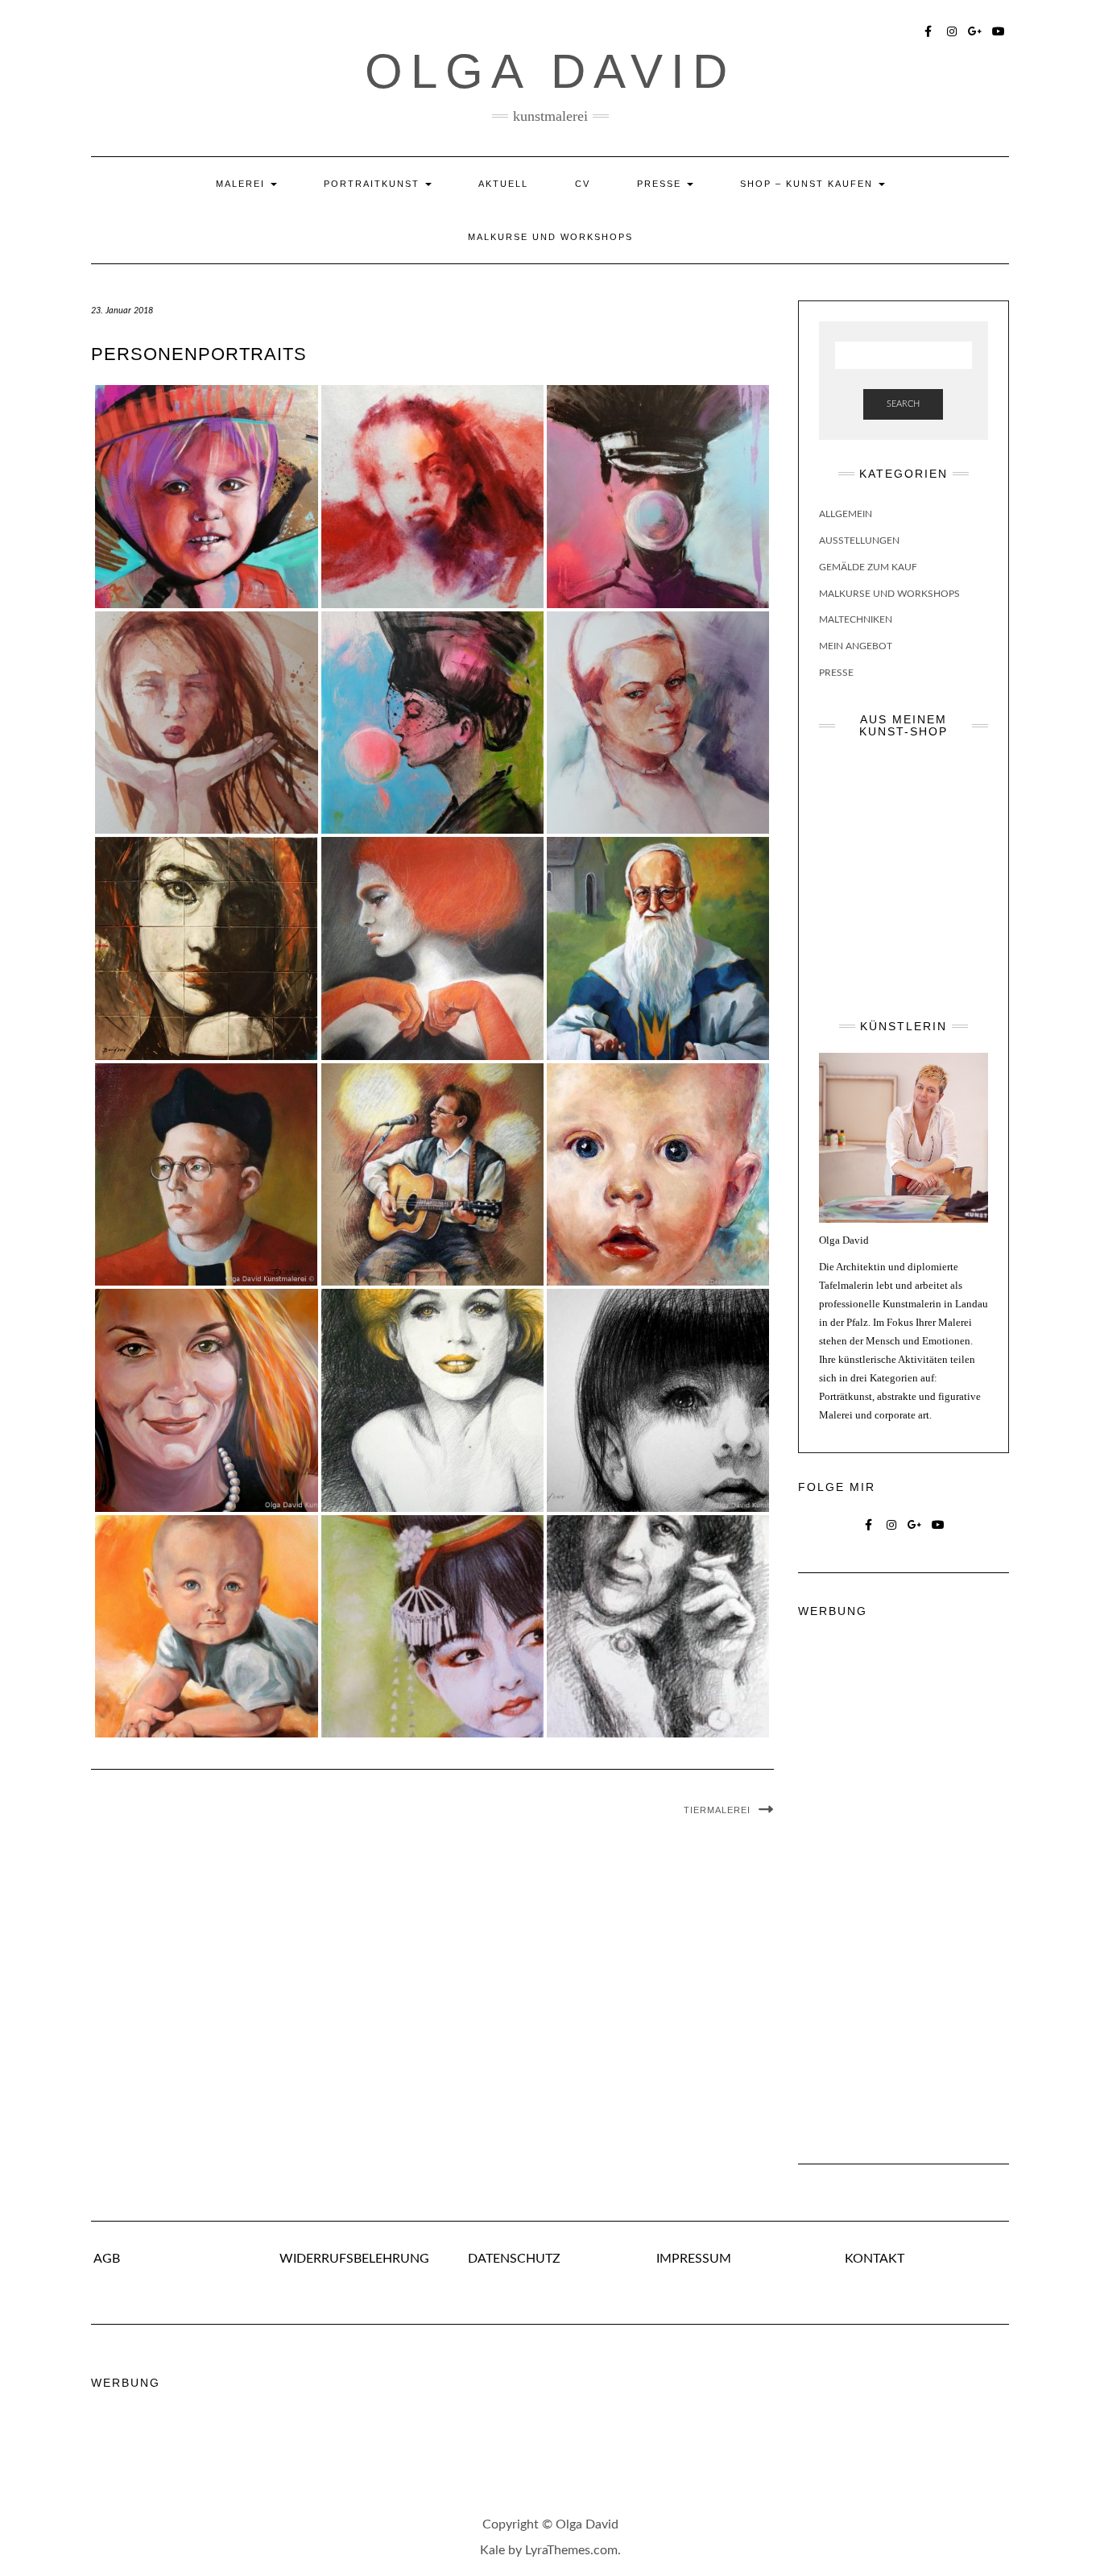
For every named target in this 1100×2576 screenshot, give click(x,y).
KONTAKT (875, 2259)
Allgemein (846, 514)
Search (903, 404)
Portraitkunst (374, 184)
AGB (105, 2259)
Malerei (242, 184)
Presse (661, 184)
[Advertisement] (904, 1875)
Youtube (999, 30)
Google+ (976, 30)
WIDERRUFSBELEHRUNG (354, 2259)
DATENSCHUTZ (514, 2259)
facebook (929, 30)
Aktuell (503, 184)
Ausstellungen (859, 540)
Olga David (550, 71)
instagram (952, 30)
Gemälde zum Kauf (868, 567)
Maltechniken (856, 619)
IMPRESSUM (694, 2259)
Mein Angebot (856, 646)
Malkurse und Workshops (550, 237)
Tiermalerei (717, 1810)
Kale (492, 2550)
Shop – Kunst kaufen (808, 184)
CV (583, 184)
